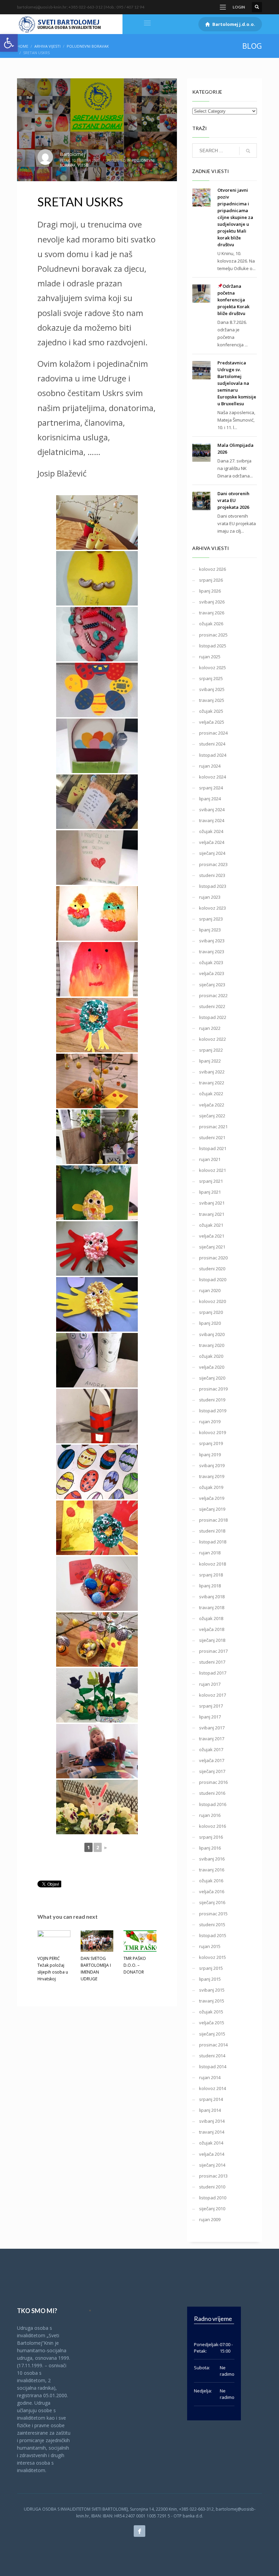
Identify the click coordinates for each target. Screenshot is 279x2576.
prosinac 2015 (213, 1914)
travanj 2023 (212, 952)
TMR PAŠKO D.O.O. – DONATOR (135, 1965)
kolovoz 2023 (212, 908)
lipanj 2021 (210, 1192)
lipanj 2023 (210, 930)
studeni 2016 (212, 1793)
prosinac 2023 (213, 864)
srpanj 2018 (211, 1575)
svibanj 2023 (212, 941)
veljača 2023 (212, 973)
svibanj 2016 (212, 1859)
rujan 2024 (210, 766)
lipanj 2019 (210, 1455)
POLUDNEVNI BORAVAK (88, 46)
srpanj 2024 (211, 788)
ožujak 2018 (211, 1618)
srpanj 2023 (211, 919)
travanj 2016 (212, 1870)
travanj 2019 (212, 1476)
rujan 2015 (210, 1946)
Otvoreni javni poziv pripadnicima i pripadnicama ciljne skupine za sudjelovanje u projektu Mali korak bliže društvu (235, 217)
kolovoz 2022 (212, 1039)
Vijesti (83, 165)
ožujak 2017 (211, 1749)
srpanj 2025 (211, 678)
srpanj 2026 (211, 580)
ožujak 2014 (211, 2143)
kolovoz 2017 (212, 1695)
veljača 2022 (212, 1105)
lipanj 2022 (210, 1061)
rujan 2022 (210, 1028)
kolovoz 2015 (212, 1957)
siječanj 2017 (212, 1771)
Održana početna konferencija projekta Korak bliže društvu (233, 300)
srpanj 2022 (211, 1050)
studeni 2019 (212, 1400)
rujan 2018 (210, 1553)
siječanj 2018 (212, 1640)
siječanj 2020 (212, 1378)
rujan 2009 (210, 2219)
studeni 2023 (212, 875)
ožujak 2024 (211, 831)
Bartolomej (72, 154)
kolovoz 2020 (212, 1301)
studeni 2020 (212, 1269)
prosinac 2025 (213, 635)
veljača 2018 (212, 1629)
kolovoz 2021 (212, 1170)
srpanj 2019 (211, 1443)
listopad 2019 (213, 1411)
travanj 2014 (212, 2132)
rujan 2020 (210, 1290)
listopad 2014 (213, 2067)
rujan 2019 (210, 1421)
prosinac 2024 (213, 733)
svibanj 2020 (212, 1334)
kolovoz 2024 (212, 777)
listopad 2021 (213, 1148)
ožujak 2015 (211, 2012)
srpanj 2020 (211, 1312)
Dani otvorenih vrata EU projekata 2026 (233, 500)
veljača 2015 (212, 2023)
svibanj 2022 (212, 1072)
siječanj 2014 (212, 2165)
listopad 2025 (213, 646)
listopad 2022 (213, 1017)
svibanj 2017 (212, 1728)
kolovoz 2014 (212, 2088)
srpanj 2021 (211, 1181)
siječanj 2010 (212, 2209)
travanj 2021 (212, 1214)
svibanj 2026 (212, 602)
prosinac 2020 (213, 1258)
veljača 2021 (212, 1236)
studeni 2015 (212, 1925)
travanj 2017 (212, 1739)
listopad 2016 (213, 1804)
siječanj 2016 (212, 1902)
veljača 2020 (212, 1367)
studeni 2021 (212, 1137)
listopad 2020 (213, 1279)
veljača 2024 (212, 842)
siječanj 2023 (212, 985)
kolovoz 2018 (212, 1564)
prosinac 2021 (213, 1127)
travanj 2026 (212, 613)
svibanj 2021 (212, 1203)
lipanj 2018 (210, 1586)
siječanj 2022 (212, 1116)
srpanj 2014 (211, 2099)
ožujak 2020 (211, 1356)
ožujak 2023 (211, 962)
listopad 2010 (213, 2198)
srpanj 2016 (211, 1837)
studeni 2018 (212, 1531)
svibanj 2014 (212, 2121)
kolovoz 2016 (212, 1826)
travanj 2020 (212, 1345)
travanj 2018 (212, 1607)
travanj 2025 (212, 700)
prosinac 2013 (213, 2176)
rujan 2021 (210, 1159)
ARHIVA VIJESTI (47, 46)
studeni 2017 (212, 1662)
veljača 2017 (212, 1760)
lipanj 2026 (210, 591)
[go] (248, 151)
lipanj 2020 (210, 1323)
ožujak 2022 (211, 1094)
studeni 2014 (212, 2056)
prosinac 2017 (213, 1651)
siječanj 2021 (212, 1247)
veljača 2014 (212, 2154)
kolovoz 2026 (212, 569)
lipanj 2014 (210, 2110)
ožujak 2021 (211, 1225)
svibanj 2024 (212, 810)
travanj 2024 (212, 820)
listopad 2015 (213, 1935)
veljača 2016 (212, 1891)
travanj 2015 (212, 2001)
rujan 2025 (210, 657)
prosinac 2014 (213, 2045)
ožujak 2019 (211, 1487)
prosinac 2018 (213, 1520)
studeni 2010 (212, 2187)
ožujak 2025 (211, 711)
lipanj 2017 (210, 1717)
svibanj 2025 (212, 689)
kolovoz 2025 (212, 667)
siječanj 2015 (212, 2034)
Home (23, 46)
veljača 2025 (212, 722)
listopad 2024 (213, 755)
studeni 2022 (212, 1006)
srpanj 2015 (211, 1968)
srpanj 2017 (211, 1706)
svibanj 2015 (212, 1990)
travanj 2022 (212, 1083)
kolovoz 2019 (212, 1432)
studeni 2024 (212, 744)
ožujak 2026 (211, 624)
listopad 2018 (213, 1542)
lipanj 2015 (210, 1979)
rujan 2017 (210, 1684)
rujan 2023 (210, 897)
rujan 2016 (210, 1815)
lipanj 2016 (210, 1848)
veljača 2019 (212, 1498)
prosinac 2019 (213, 1389)
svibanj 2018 (212, 1597)
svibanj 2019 (212, 1465)
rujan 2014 (210, 2077)
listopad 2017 (213, 1673)
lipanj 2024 (210, 799)
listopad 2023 (213, 886)
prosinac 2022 (213, 995)
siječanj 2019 (212, 1509)
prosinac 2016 (213, 1782)
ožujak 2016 (211, 1881)
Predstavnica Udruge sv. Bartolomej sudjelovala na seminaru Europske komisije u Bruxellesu (237, 383)
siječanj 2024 (212, 853)
